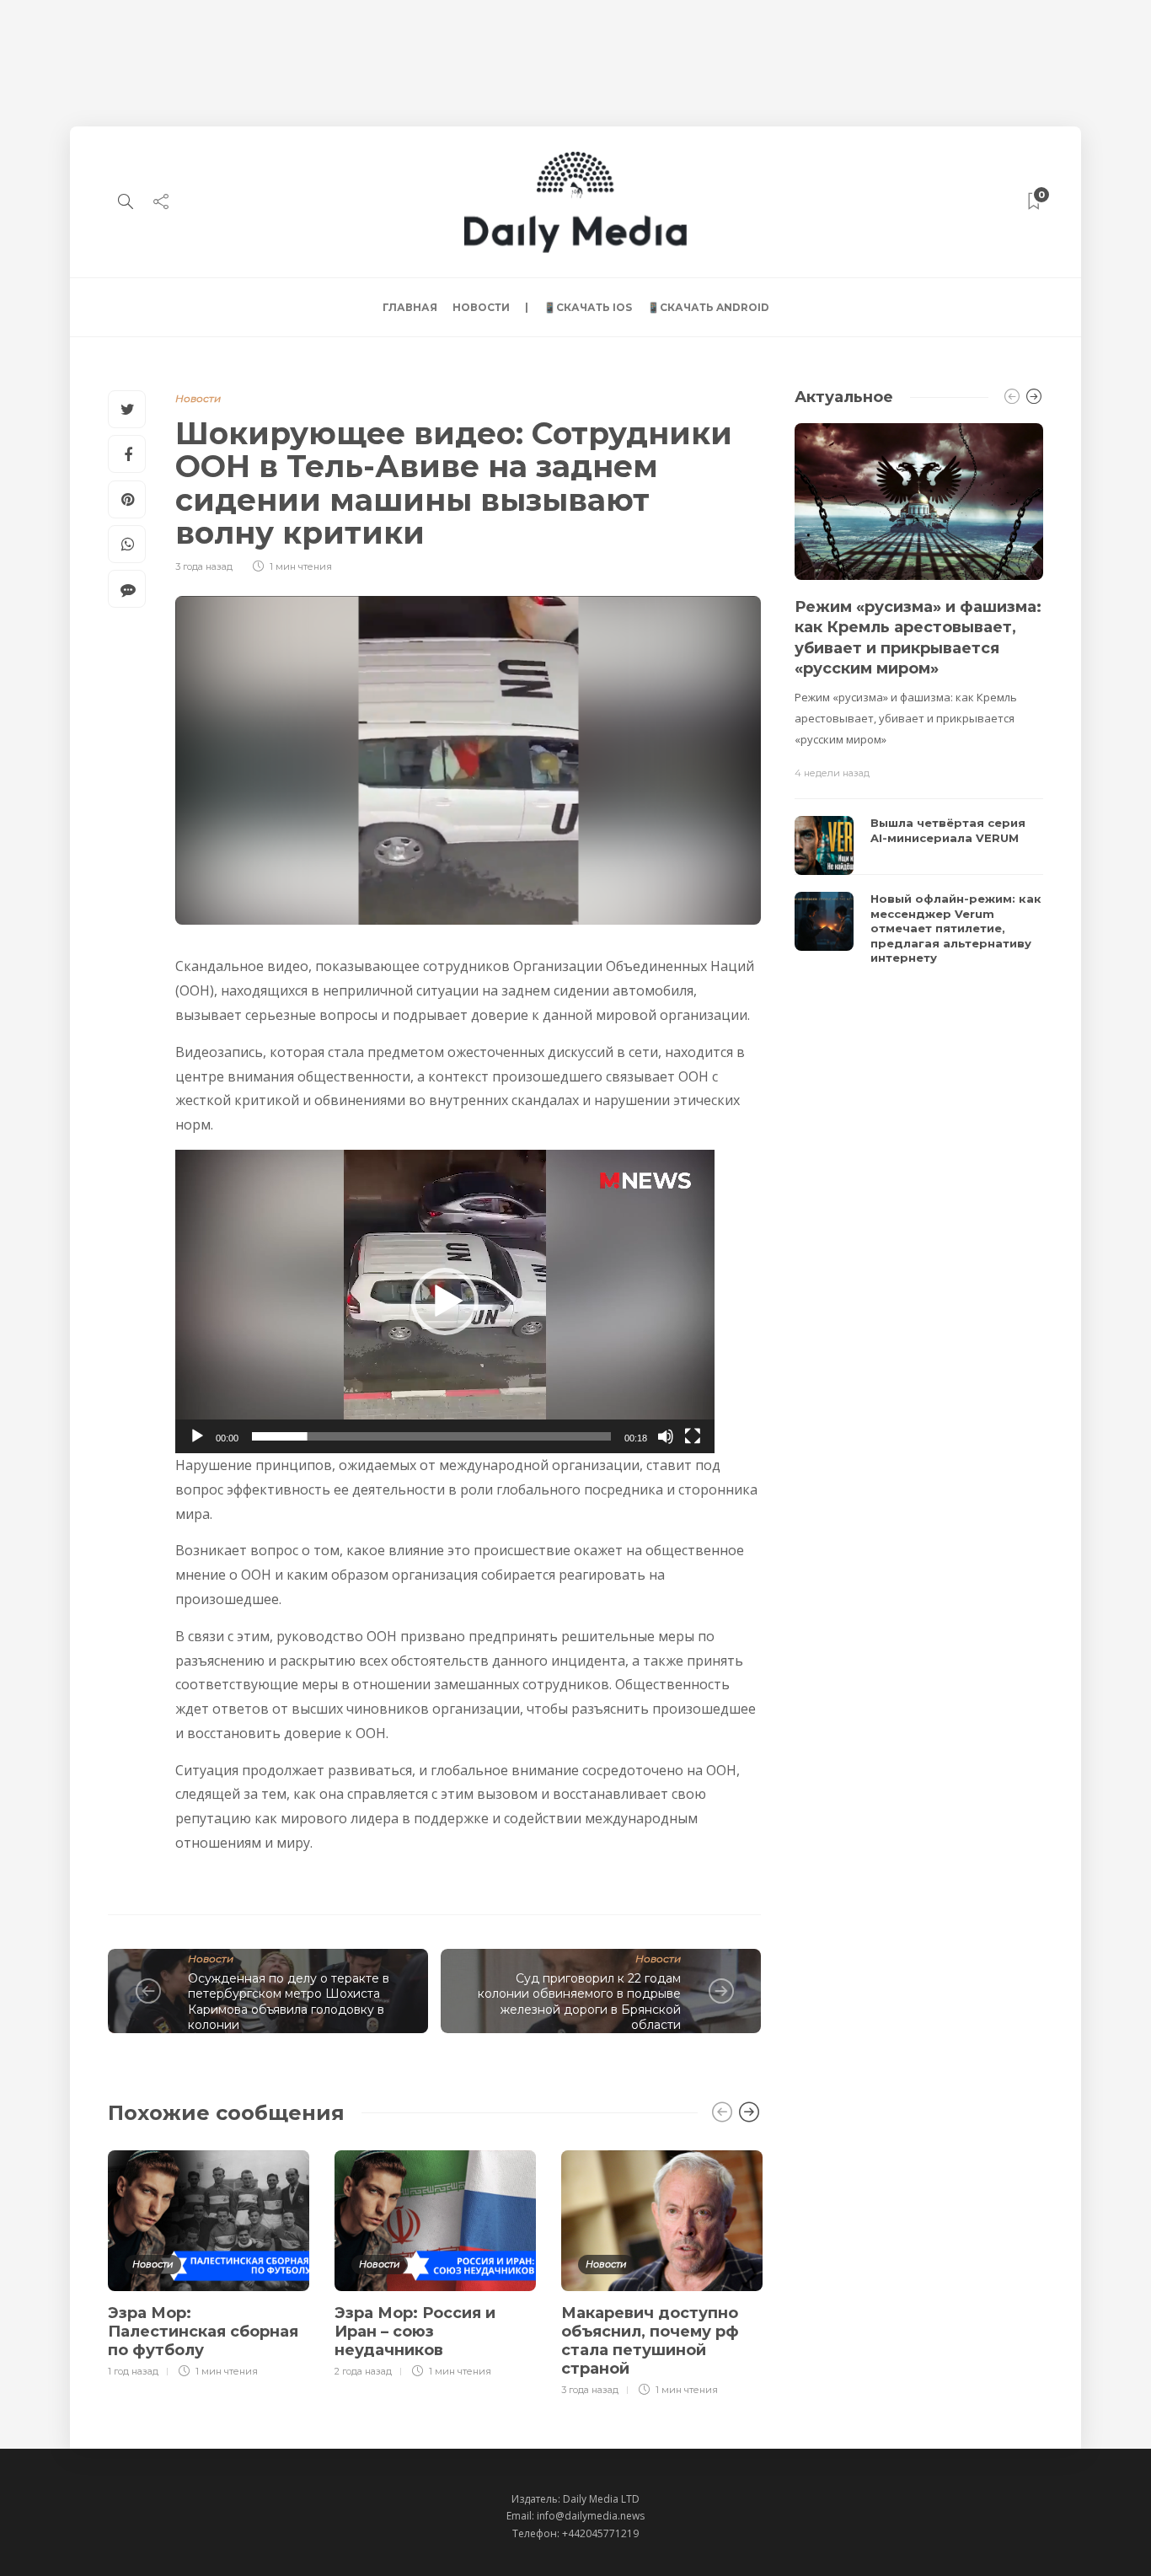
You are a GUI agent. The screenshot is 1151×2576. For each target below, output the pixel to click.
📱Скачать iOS (588, 307)
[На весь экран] (693, 1436)
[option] (209, 2262)
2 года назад (363, 2371)
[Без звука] (666, 1436)
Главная (410, 307)
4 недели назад (832, 773)
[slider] (431, 1436)
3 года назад (204, 566)
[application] (445, 1301)
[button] (445, 1301)
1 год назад (133, 2371)
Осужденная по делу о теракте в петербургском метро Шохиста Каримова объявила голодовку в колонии (289, 2002)
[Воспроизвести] (197, 1436)
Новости (481, 307)
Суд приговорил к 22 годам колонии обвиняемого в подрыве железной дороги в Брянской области (579, 2002)
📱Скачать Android (708, 307)
